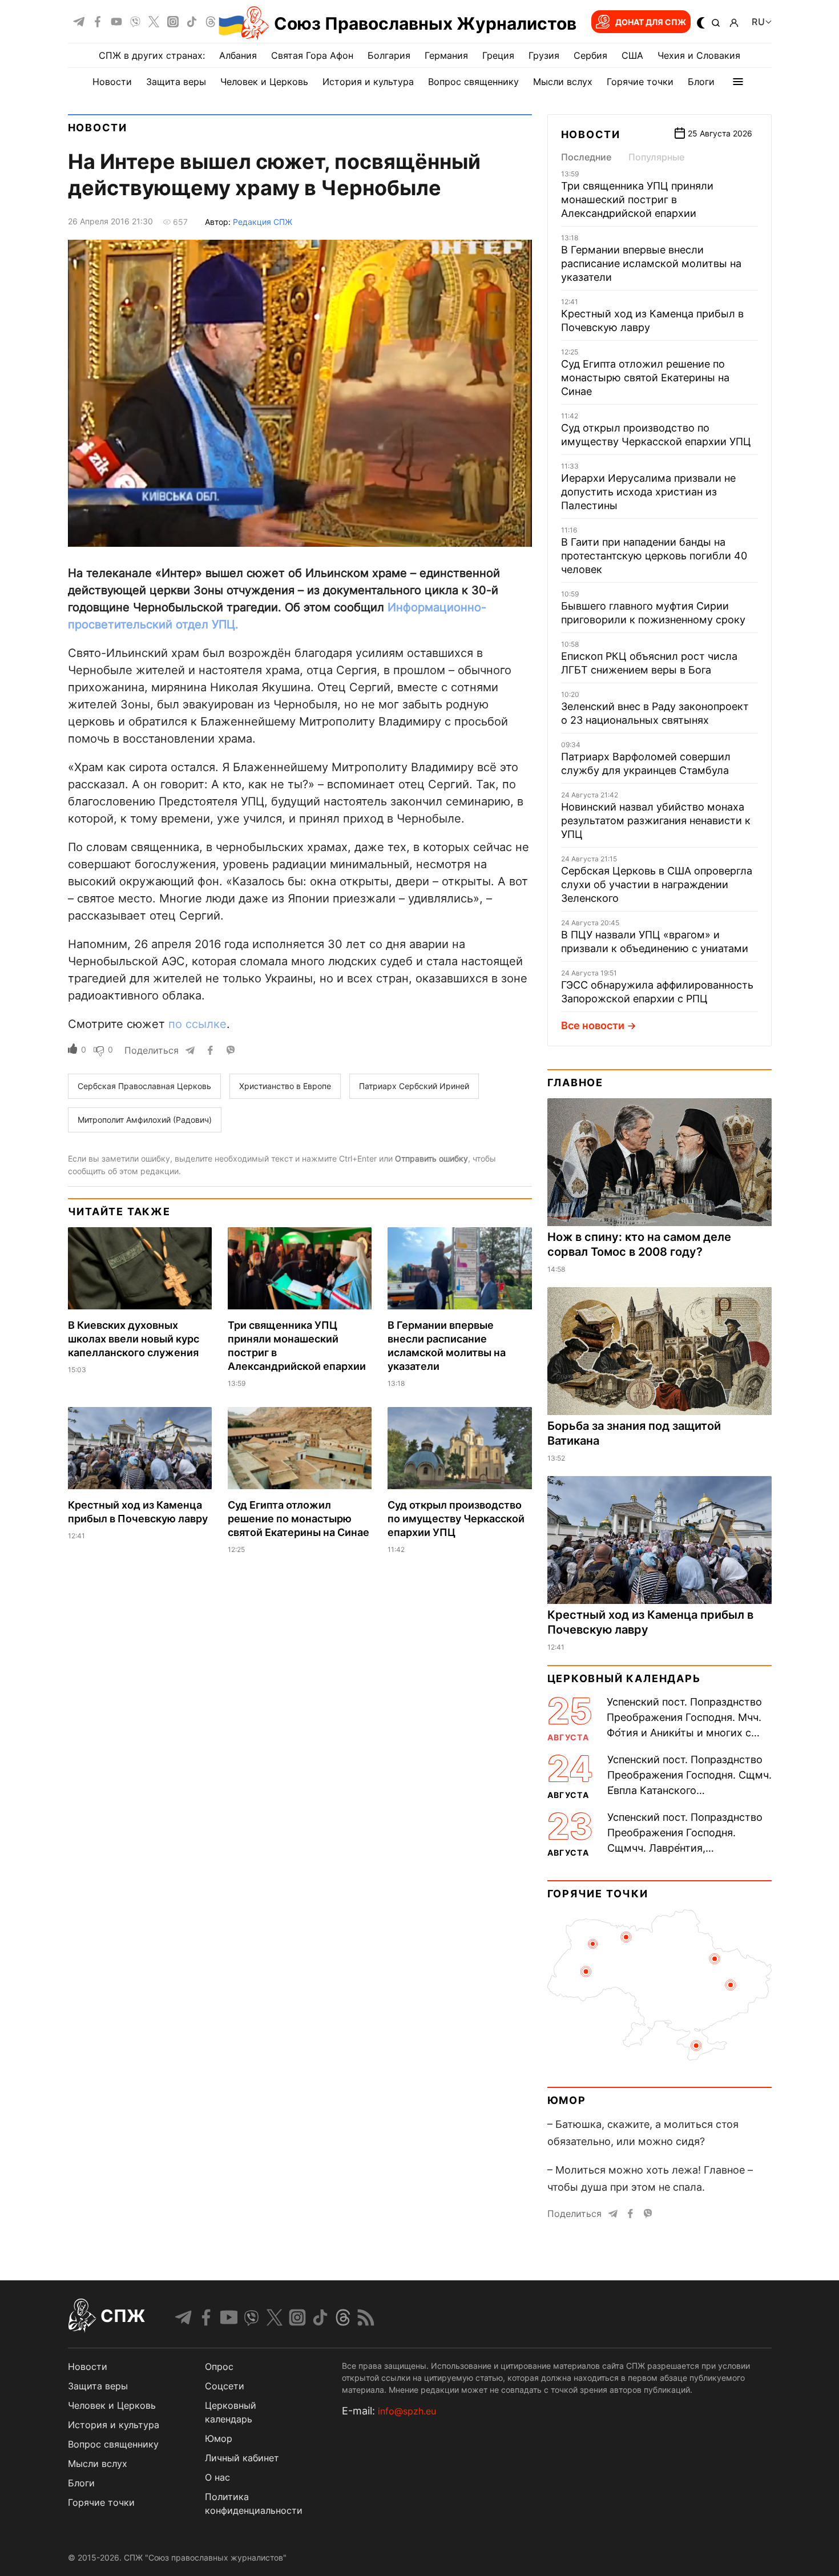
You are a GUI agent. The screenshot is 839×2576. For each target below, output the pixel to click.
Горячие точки (640, 82)
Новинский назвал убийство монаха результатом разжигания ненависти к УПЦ (656, 821)
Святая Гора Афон (312, 55)
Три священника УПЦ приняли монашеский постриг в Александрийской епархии (637, 199)
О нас (217, 2477)
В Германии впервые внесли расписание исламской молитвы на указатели (651, 263)
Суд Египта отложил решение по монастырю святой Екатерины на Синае (299, 1519)
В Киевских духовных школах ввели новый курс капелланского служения (134, 1339)
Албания (238, 55)
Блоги (701, 82)
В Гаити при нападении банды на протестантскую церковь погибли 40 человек (654, 556)
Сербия (590, 55)
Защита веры (176, 82)
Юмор (567, 2100)
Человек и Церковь (264, 82)
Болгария (389, 55)
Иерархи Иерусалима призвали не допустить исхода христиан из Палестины (648, 492)
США (632, 55)
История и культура (368, 82)
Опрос (219, 2367)
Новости (112, 82)
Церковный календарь (624, 1678)
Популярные (656, 157)
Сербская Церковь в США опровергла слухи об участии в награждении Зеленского (657, 884)
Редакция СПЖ (263, 222)
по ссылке (197, 1024)
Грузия (544, 55)
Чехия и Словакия (699, 55)
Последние (586, 157)
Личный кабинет (242, 2458)
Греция (498, 55)
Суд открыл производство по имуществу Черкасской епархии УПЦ (456, 1519)
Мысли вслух (563, 82)
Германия (446, 55)
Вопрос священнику (473, 82)
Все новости (593, 1025)
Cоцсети (225, 2386)
